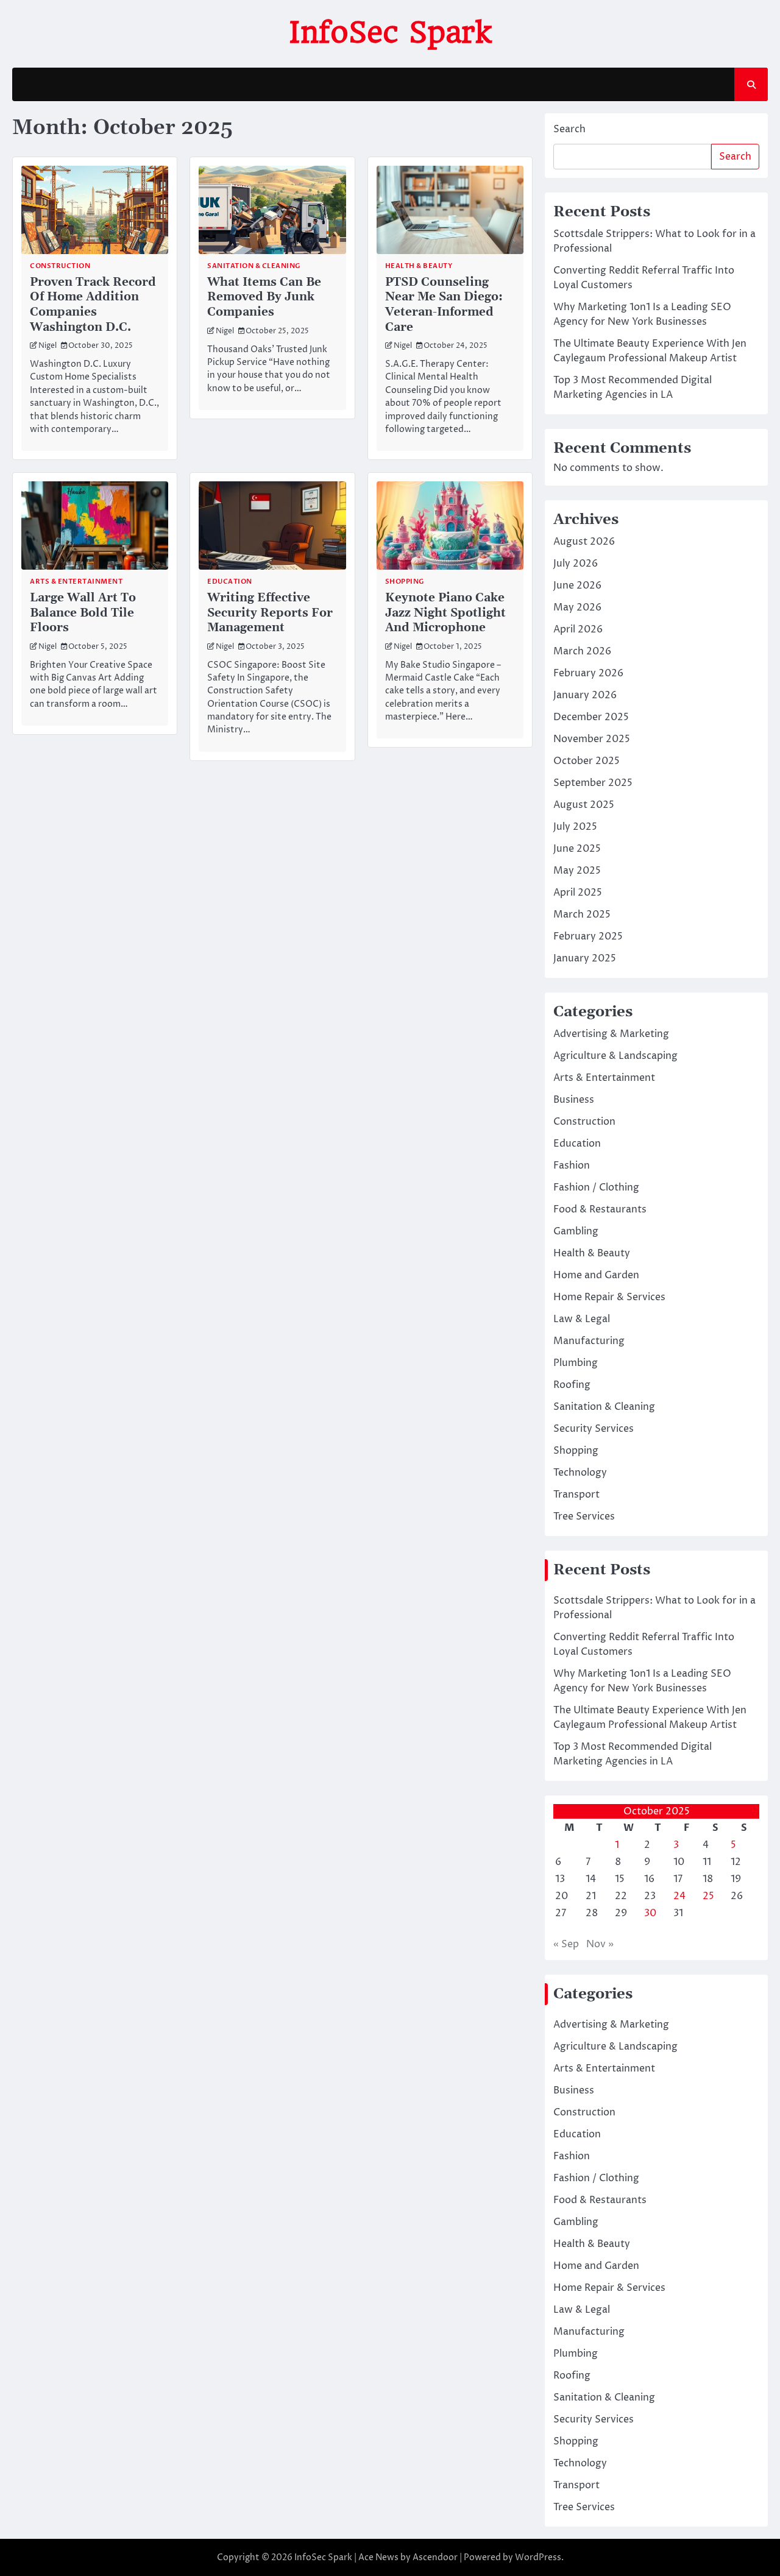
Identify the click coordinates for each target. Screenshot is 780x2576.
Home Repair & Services (609, 1297)
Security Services (594, 1429)
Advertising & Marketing (611, 1034)
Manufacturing (589, 1341)
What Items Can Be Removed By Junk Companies (264, 297)
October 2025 (587, 761)
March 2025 (582, 915)
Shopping (405, 582)
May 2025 (577, 871)
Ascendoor (435, 2557)
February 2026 (588, 673)
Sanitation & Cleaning (254, 266)
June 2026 (577, 586)
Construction (60, 266)
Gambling (576, 1231)
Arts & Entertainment (76, 582)
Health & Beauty (419, 266)
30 (650, 1913)
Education (230, 582)
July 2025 (575, 827)
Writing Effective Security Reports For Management (270, 613)
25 (708, 1896)
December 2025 (591, 717)
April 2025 (578, 893)
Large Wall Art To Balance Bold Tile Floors (83, 613)
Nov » (600, 1944)
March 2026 (582, 651)
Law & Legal (582, 1319)
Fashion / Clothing (596, 1187)
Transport (576, 1495)
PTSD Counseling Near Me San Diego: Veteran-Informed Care (444, 305)
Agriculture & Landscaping (615, 1056)
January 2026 (585, 695)
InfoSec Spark (390, 32)
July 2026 (576, 564)
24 (679, 1896)
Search (569, 129)
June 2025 (577, 849)
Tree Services (584, 1516)
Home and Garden (596, 1275)
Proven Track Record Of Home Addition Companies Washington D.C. (93, 305)
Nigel (48, 346)
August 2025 (584, 805)
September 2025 (593, 783)
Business (574, 1100)
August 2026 (584, 542)
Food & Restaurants (600, 1209)
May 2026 (577, 607)
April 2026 (578, 629)
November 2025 (592, 739)
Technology (580, 1473)
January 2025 (585, 958)
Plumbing (576, 1363)
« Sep (566, 1944)
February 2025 (588, 936)
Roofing (572, 1385)
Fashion (572, 1166)
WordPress (538, 2557)
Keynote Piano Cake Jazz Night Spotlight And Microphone (445, 613)
